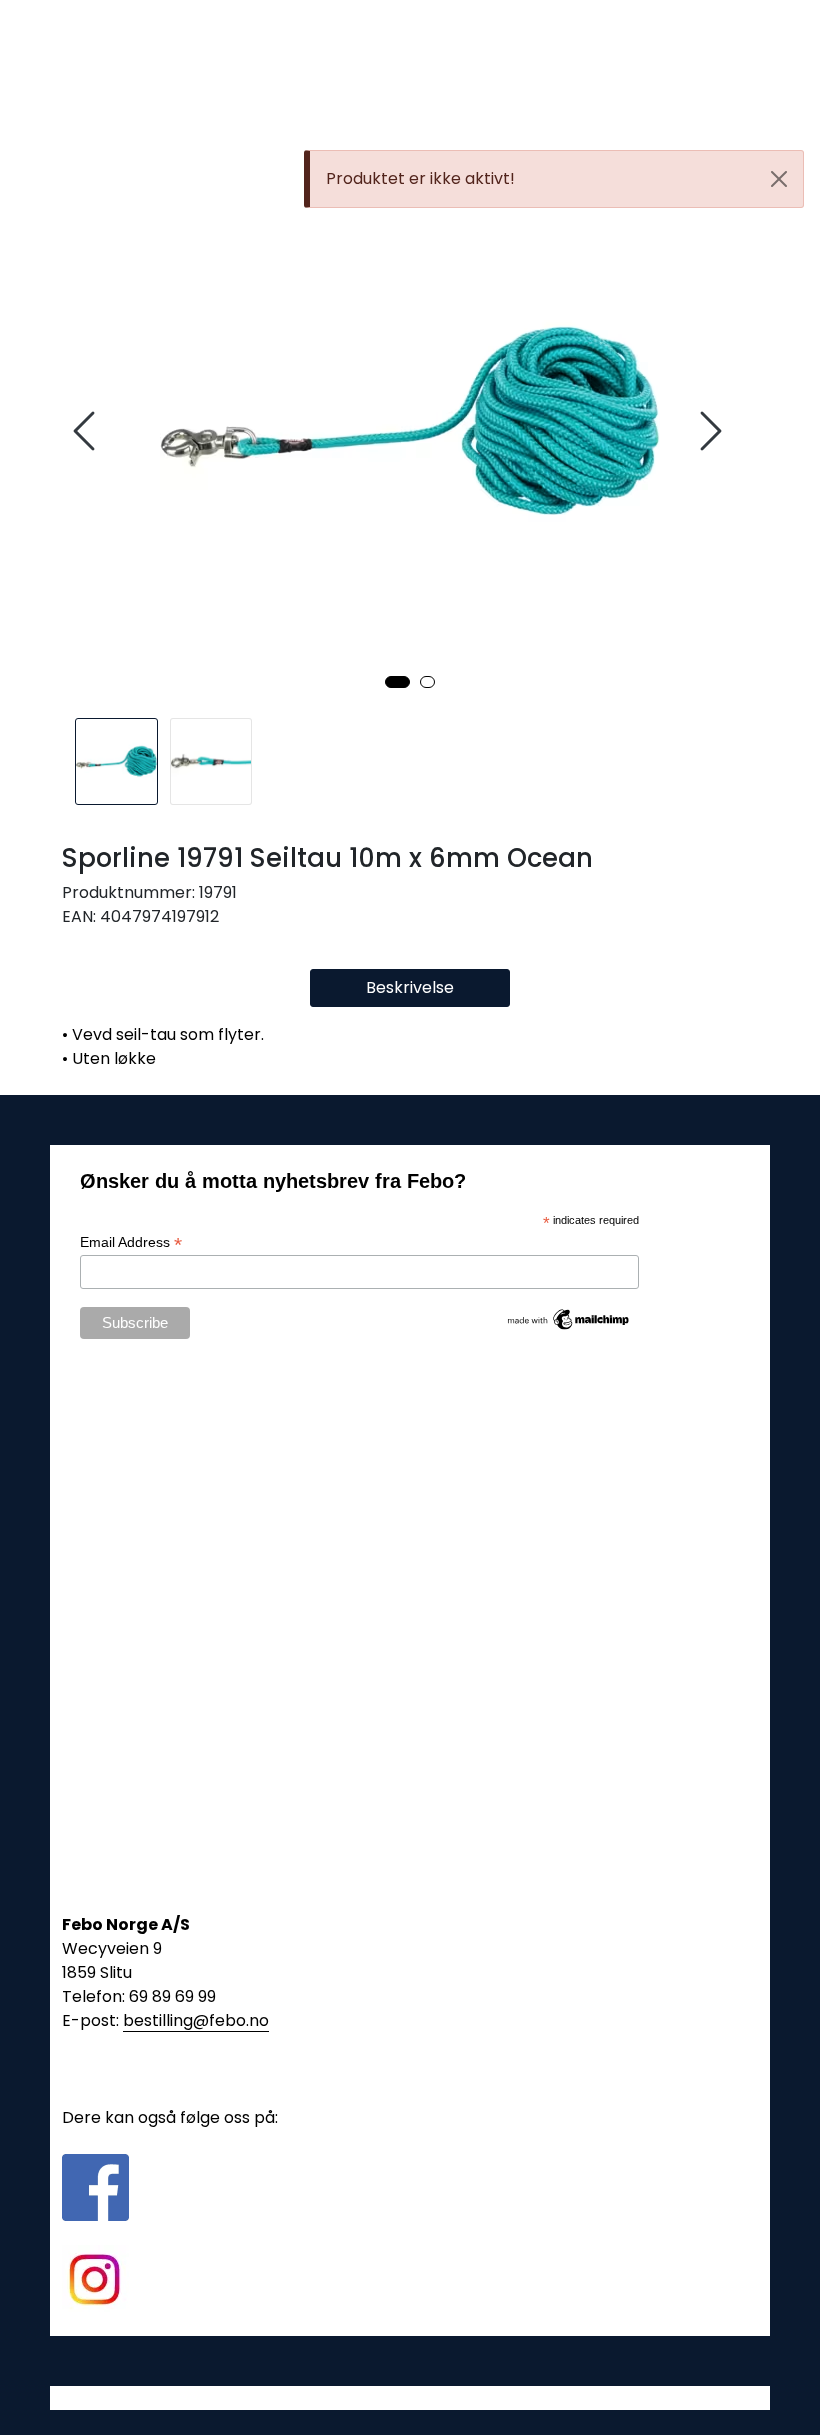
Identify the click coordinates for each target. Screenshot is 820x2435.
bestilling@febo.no (196, 2020)
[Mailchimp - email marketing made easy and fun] (569, 1318)
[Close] (779, 179)
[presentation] (87, 431)
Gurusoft (410, 2397)
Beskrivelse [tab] (410, 987)
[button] (397, 682)
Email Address (131, 1242)
